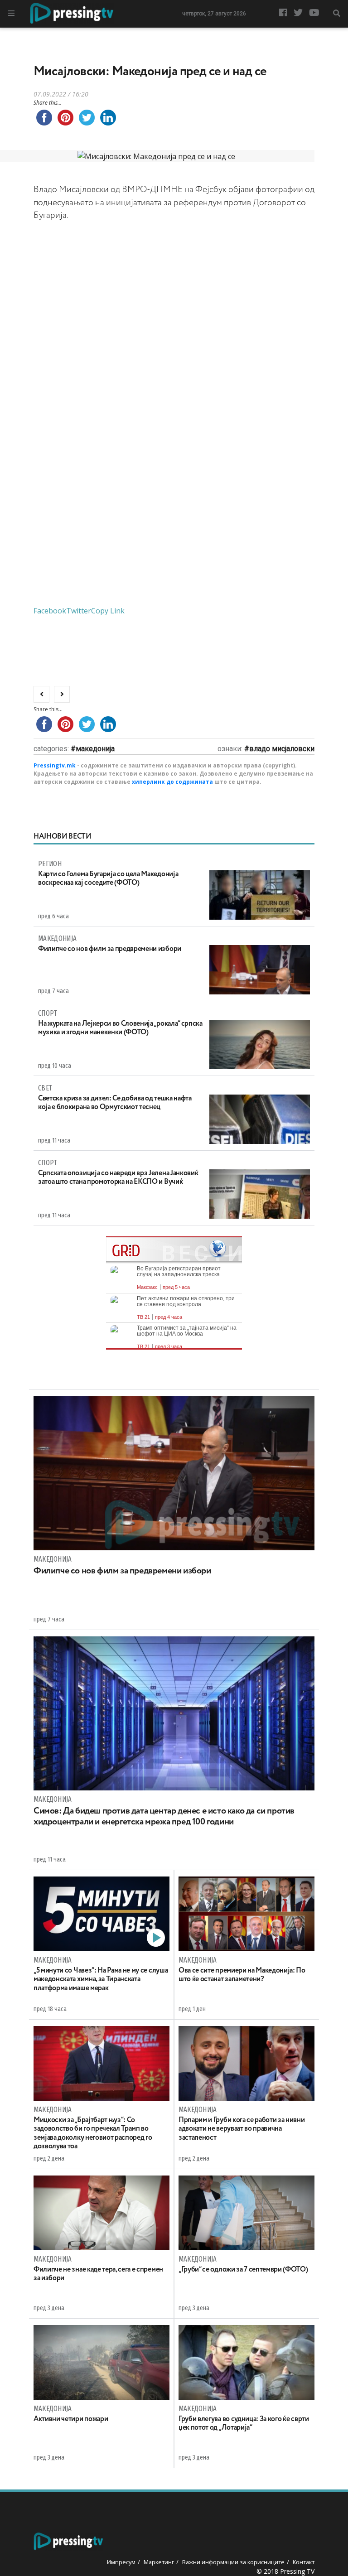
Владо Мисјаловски (282, 749)
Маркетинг (159, 2562)
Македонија (95, 749)
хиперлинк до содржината (172, 782)
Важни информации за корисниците (233, 2562)
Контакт (304, 2562)
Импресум (121, 2562)
